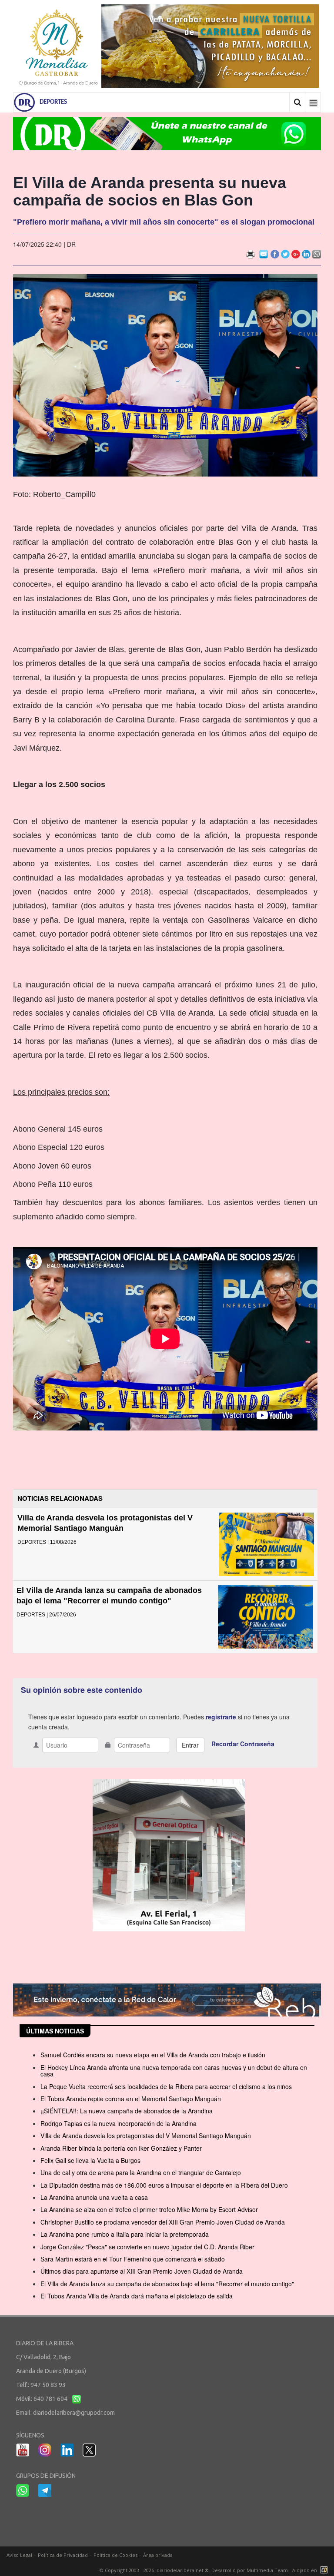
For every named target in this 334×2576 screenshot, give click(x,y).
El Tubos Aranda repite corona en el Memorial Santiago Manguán (131, 2099)
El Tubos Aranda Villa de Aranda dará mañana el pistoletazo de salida (137, 2296)
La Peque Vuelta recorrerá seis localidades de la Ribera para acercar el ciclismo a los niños (166, 2086)
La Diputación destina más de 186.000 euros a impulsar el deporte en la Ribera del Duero (164, 2185)
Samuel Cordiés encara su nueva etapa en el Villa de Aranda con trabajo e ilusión (153, 2055)
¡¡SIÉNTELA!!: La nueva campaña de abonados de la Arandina (127, 2111)
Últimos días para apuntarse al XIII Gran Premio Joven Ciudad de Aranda (142, 2271)
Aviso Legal (19, 2555)
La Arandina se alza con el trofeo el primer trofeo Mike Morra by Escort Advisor (149, 2209)
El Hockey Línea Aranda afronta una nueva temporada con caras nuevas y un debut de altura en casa (174, 2071)
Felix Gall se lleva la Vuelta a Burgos (90, 2160)
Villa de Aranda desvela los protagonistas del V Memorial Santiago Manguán (146, 2136)
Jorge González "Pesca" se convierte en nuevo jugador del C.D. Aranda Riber (147, 2247)
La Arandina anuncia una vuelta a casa (94, 2197)
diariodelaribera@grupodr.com (74, 2413)
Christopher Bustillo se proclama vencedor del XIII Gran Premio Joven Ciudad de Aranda (163, 2222)
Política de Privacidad (63, 2555)
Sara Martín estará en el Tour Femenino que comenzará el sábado (133, 2259)
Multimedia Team (267, 2570)
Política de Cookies (115, 2555)
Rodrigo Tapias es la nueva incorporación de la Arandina (119, 2123)
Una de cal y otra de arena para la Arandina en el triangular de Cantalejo (141, 2172)
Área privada (158, 2555)
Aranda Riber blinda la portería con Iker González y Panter (121, 2148)
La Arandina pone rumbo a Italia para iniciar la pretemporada (125, 2234)
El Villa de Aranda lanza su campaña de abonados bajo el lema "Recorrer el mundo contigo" (167, 2284)
